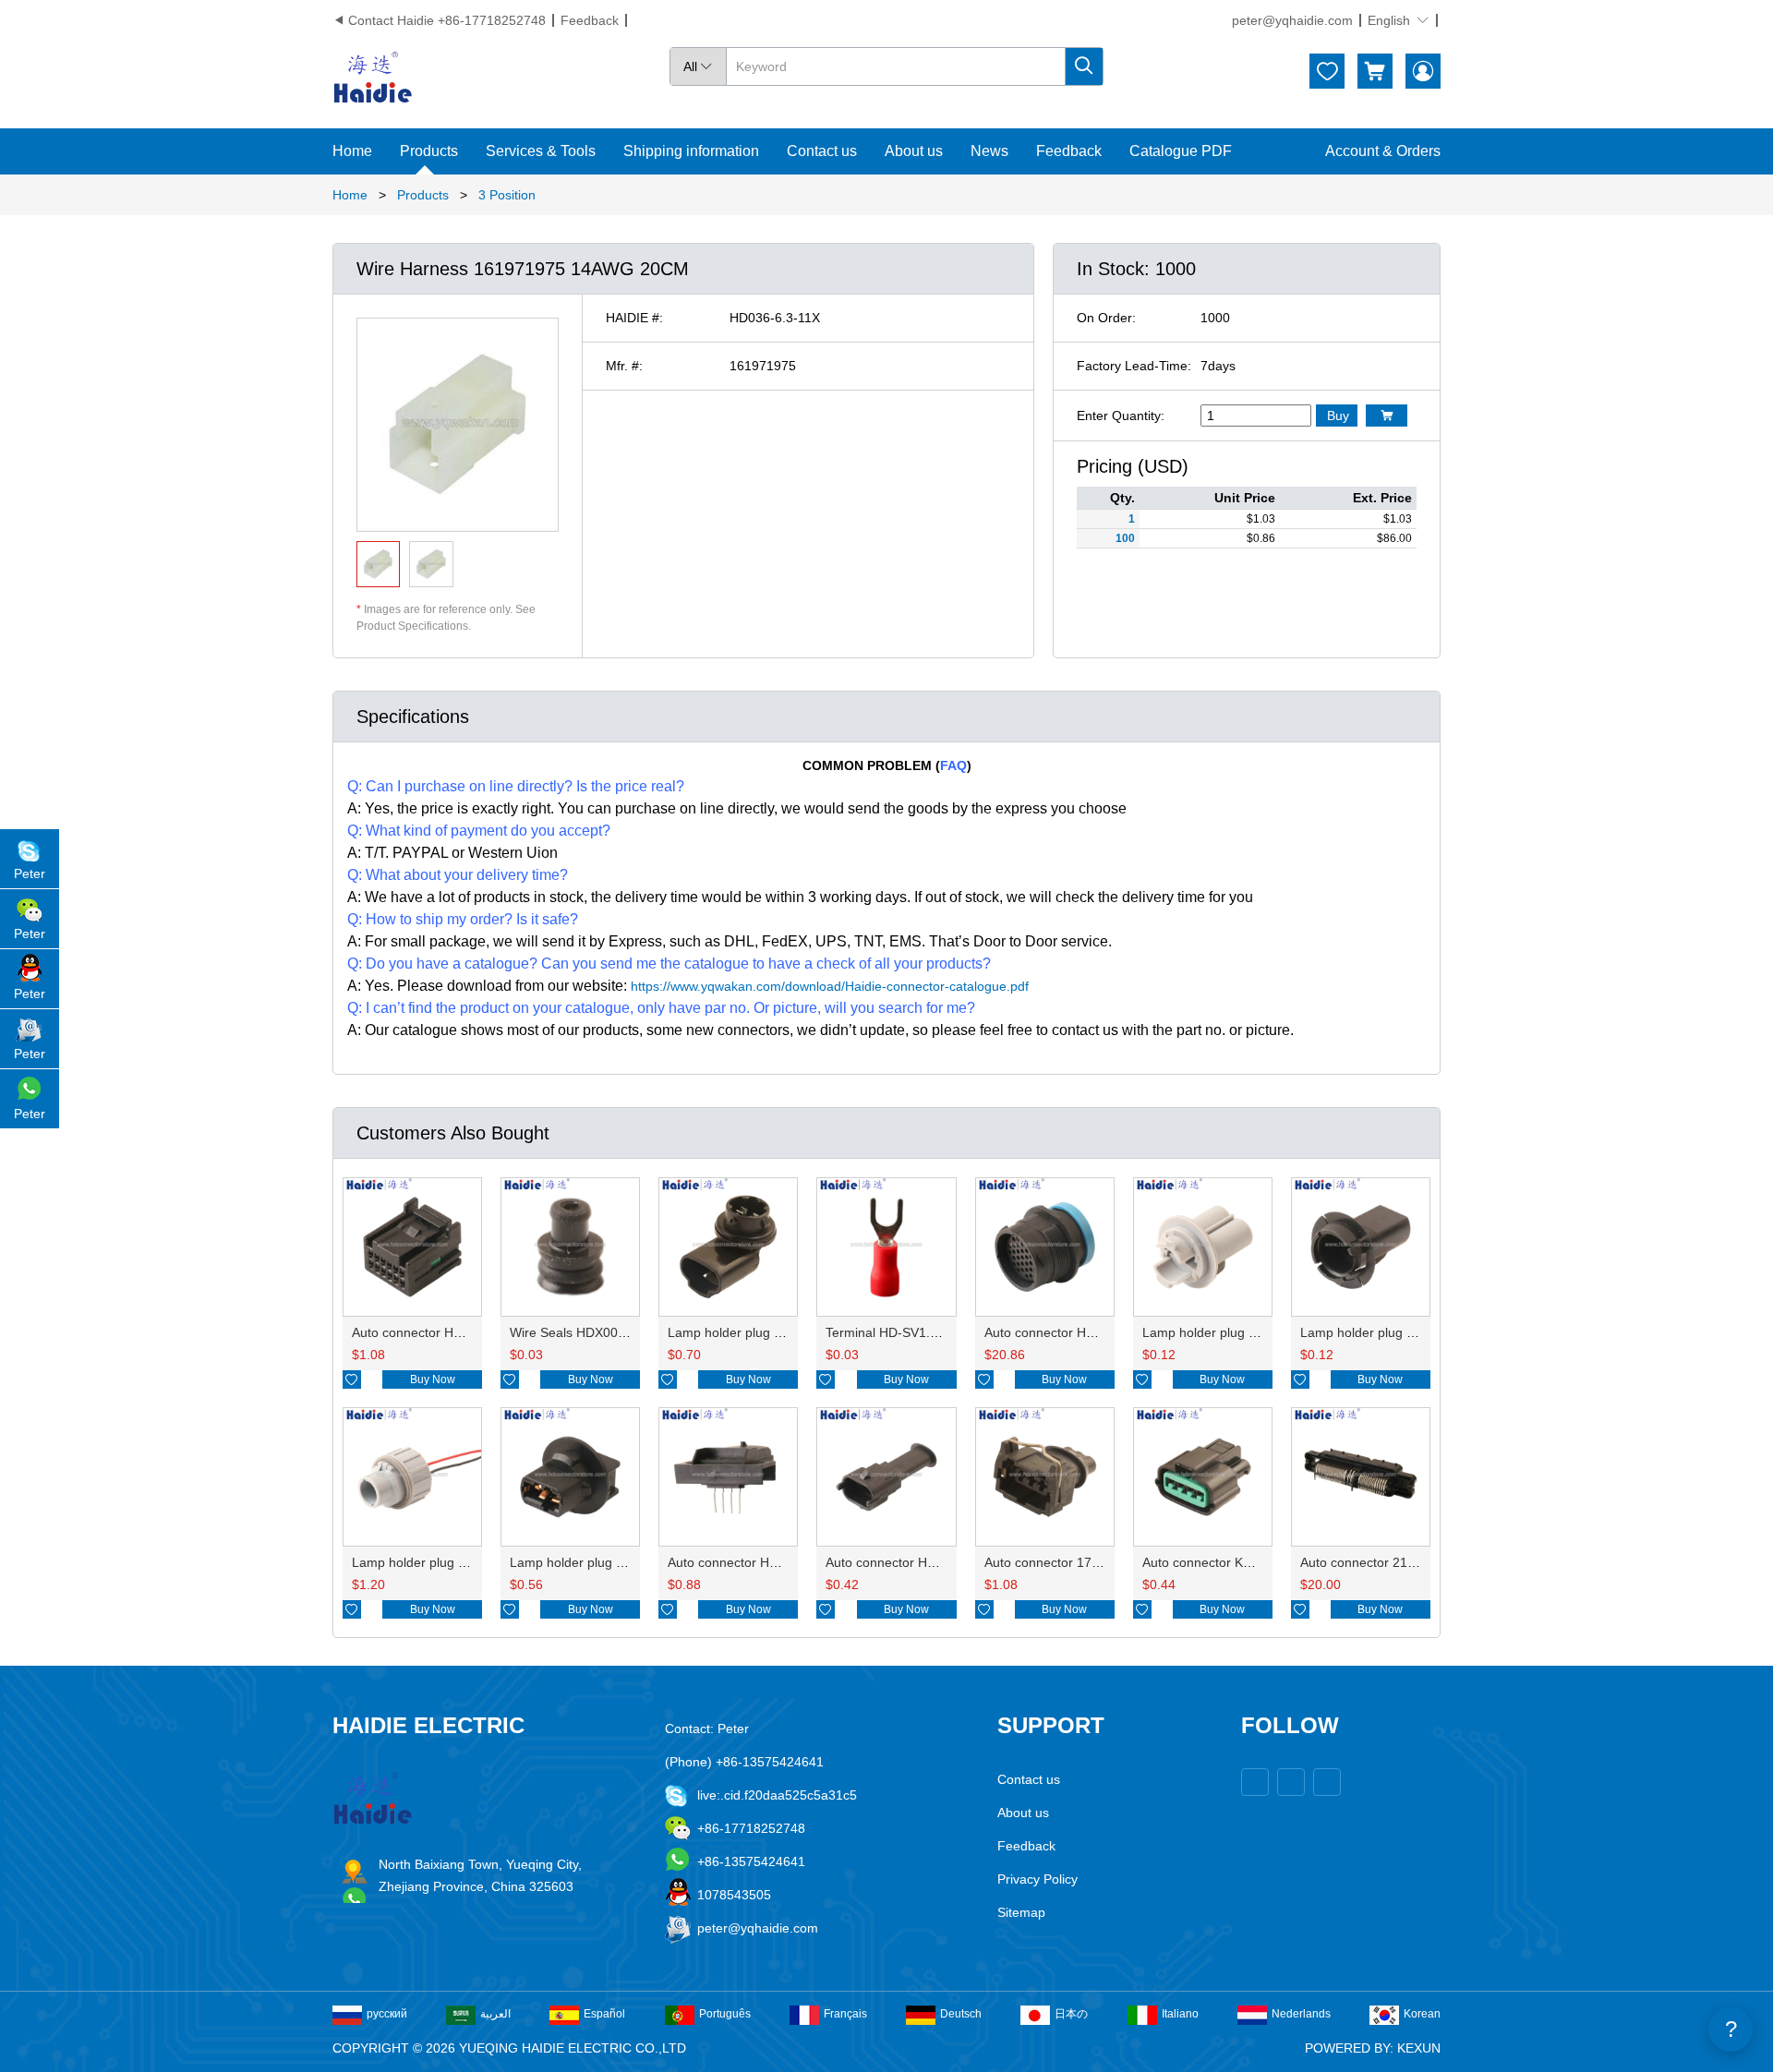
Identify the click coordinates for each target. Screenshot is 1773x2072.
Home (352, 151)
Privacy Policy (1037, 1879)
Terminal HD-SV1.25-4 (891, 1332)
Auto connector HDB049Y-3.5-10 (763, 1562)
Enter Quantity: (1121, 416)
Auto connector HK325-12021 (439, 1332)
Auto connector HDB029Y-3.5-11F (925, 1562)
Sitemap (1021, 1912)
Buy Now (433, 1379)
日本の (1071, 2014)
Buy (1338, 416)
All (698, 66)
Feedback (590, 20)
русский (387, 2014)
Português (725, 2014)
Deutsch (961, 2014)
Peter (30, 873)
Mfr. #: (624, 366)
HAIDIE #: (634, 318)
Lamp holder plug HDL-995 (431, 1562)
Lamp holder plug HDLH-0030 (1388, 1332)
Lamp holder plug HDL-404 (747, 1332)
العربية (495, 2014)
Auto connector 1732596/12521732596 (1099, 1562)
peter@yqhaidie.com (1292, 20)
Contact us (822, 151)
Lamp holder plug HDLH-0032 (1230, 1332)
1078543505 (734, 1895)
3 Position (507, 195)
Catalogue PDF (1181, 151)
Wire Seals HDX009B (572, 1332)
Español (604, 2014)
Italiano (1180, 2014)
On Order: (1106, 318)
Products (429, 151)
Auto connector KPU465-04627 (1233, 1562)
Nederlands (1301, 2014)
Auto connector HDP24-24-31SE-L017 (1096, 1332)
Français (845, 2014)
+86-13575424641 (751, 1861)
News (989, 151)
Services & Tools (541, 151)
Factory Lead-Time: (1134, 366)
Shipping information (691, 151)
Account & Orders (1383, 151)
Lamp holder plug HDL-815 (589, 1562)
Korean (1422, 2014)
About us (914, 151)
